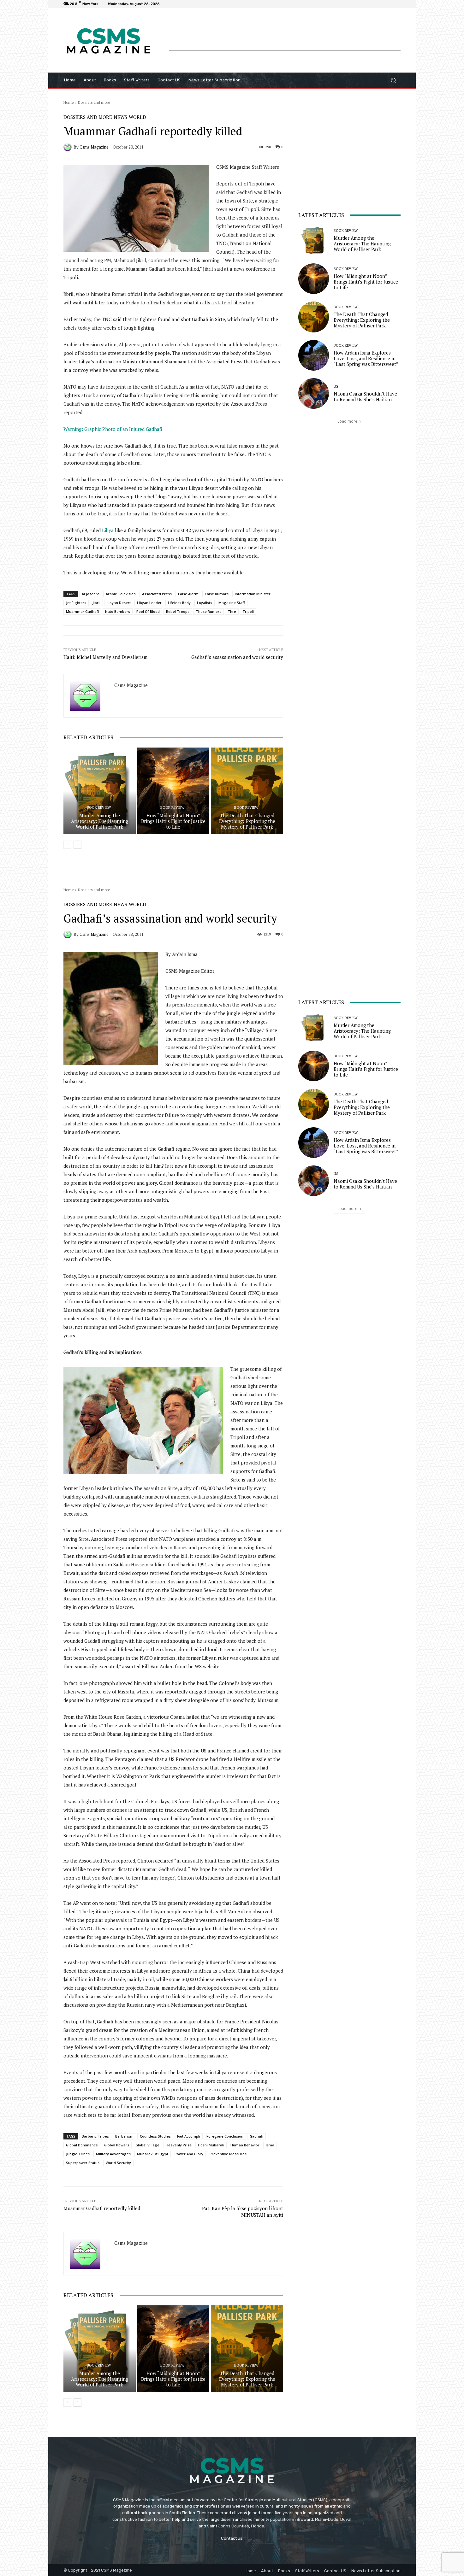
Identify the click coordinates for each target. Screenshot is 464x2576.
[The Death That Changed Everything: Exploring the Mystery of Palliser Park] (247, 791)
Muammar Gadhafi (82, 611)
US (336, 387)
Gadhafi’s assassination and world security (237, 657)
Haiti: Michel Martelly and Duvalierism (105, 657)
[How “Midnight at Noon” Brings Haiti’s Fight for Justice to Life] (173, 791)
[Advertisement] (285, 36)
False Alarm (188, 594)
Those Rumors (208, 611)
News (120, 117)
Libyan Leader (149, 603)
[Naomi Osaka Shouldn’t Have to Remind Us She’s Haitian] (314, 393)
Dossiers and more (94, 102)
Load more (347, 421)
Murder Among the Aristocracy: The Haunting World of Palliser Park (100, 821)
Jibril (96, 603)
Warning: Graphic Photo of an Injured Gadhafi (113, 429)
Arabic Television (121, 594)
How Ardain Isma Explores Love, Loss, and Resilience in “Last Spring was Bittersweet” (366, 358)
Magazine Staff (232, 603)
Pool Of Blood (148, 611)
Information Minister (253, 594)
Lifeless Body (179, 603)
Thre (232, 611)
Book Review (99, 808)
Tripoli (248, 611)
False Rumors (217, 594)
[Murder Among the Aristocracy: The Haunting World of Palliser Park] (100, 791)
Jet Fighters (76, 603)
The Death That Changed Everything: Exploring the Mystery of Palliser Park (247, 821)
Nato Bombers (118, 611)
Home (69, 102)
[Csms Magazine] (68, 147)
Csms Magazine (94, 147)
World (137, 117)
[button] (393, 80)
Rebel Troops (178, 611)
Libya (108, 530)
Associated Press (157, 594)
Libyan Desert (119, 603)
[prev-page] (67, 845)
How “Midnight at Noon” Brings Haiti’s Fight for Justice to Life (173, 821)
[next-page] (77, 845)
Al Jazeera (91, 594)
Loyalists (205, 603)
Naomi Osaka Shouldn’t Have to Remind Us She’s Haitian (365, 396)
